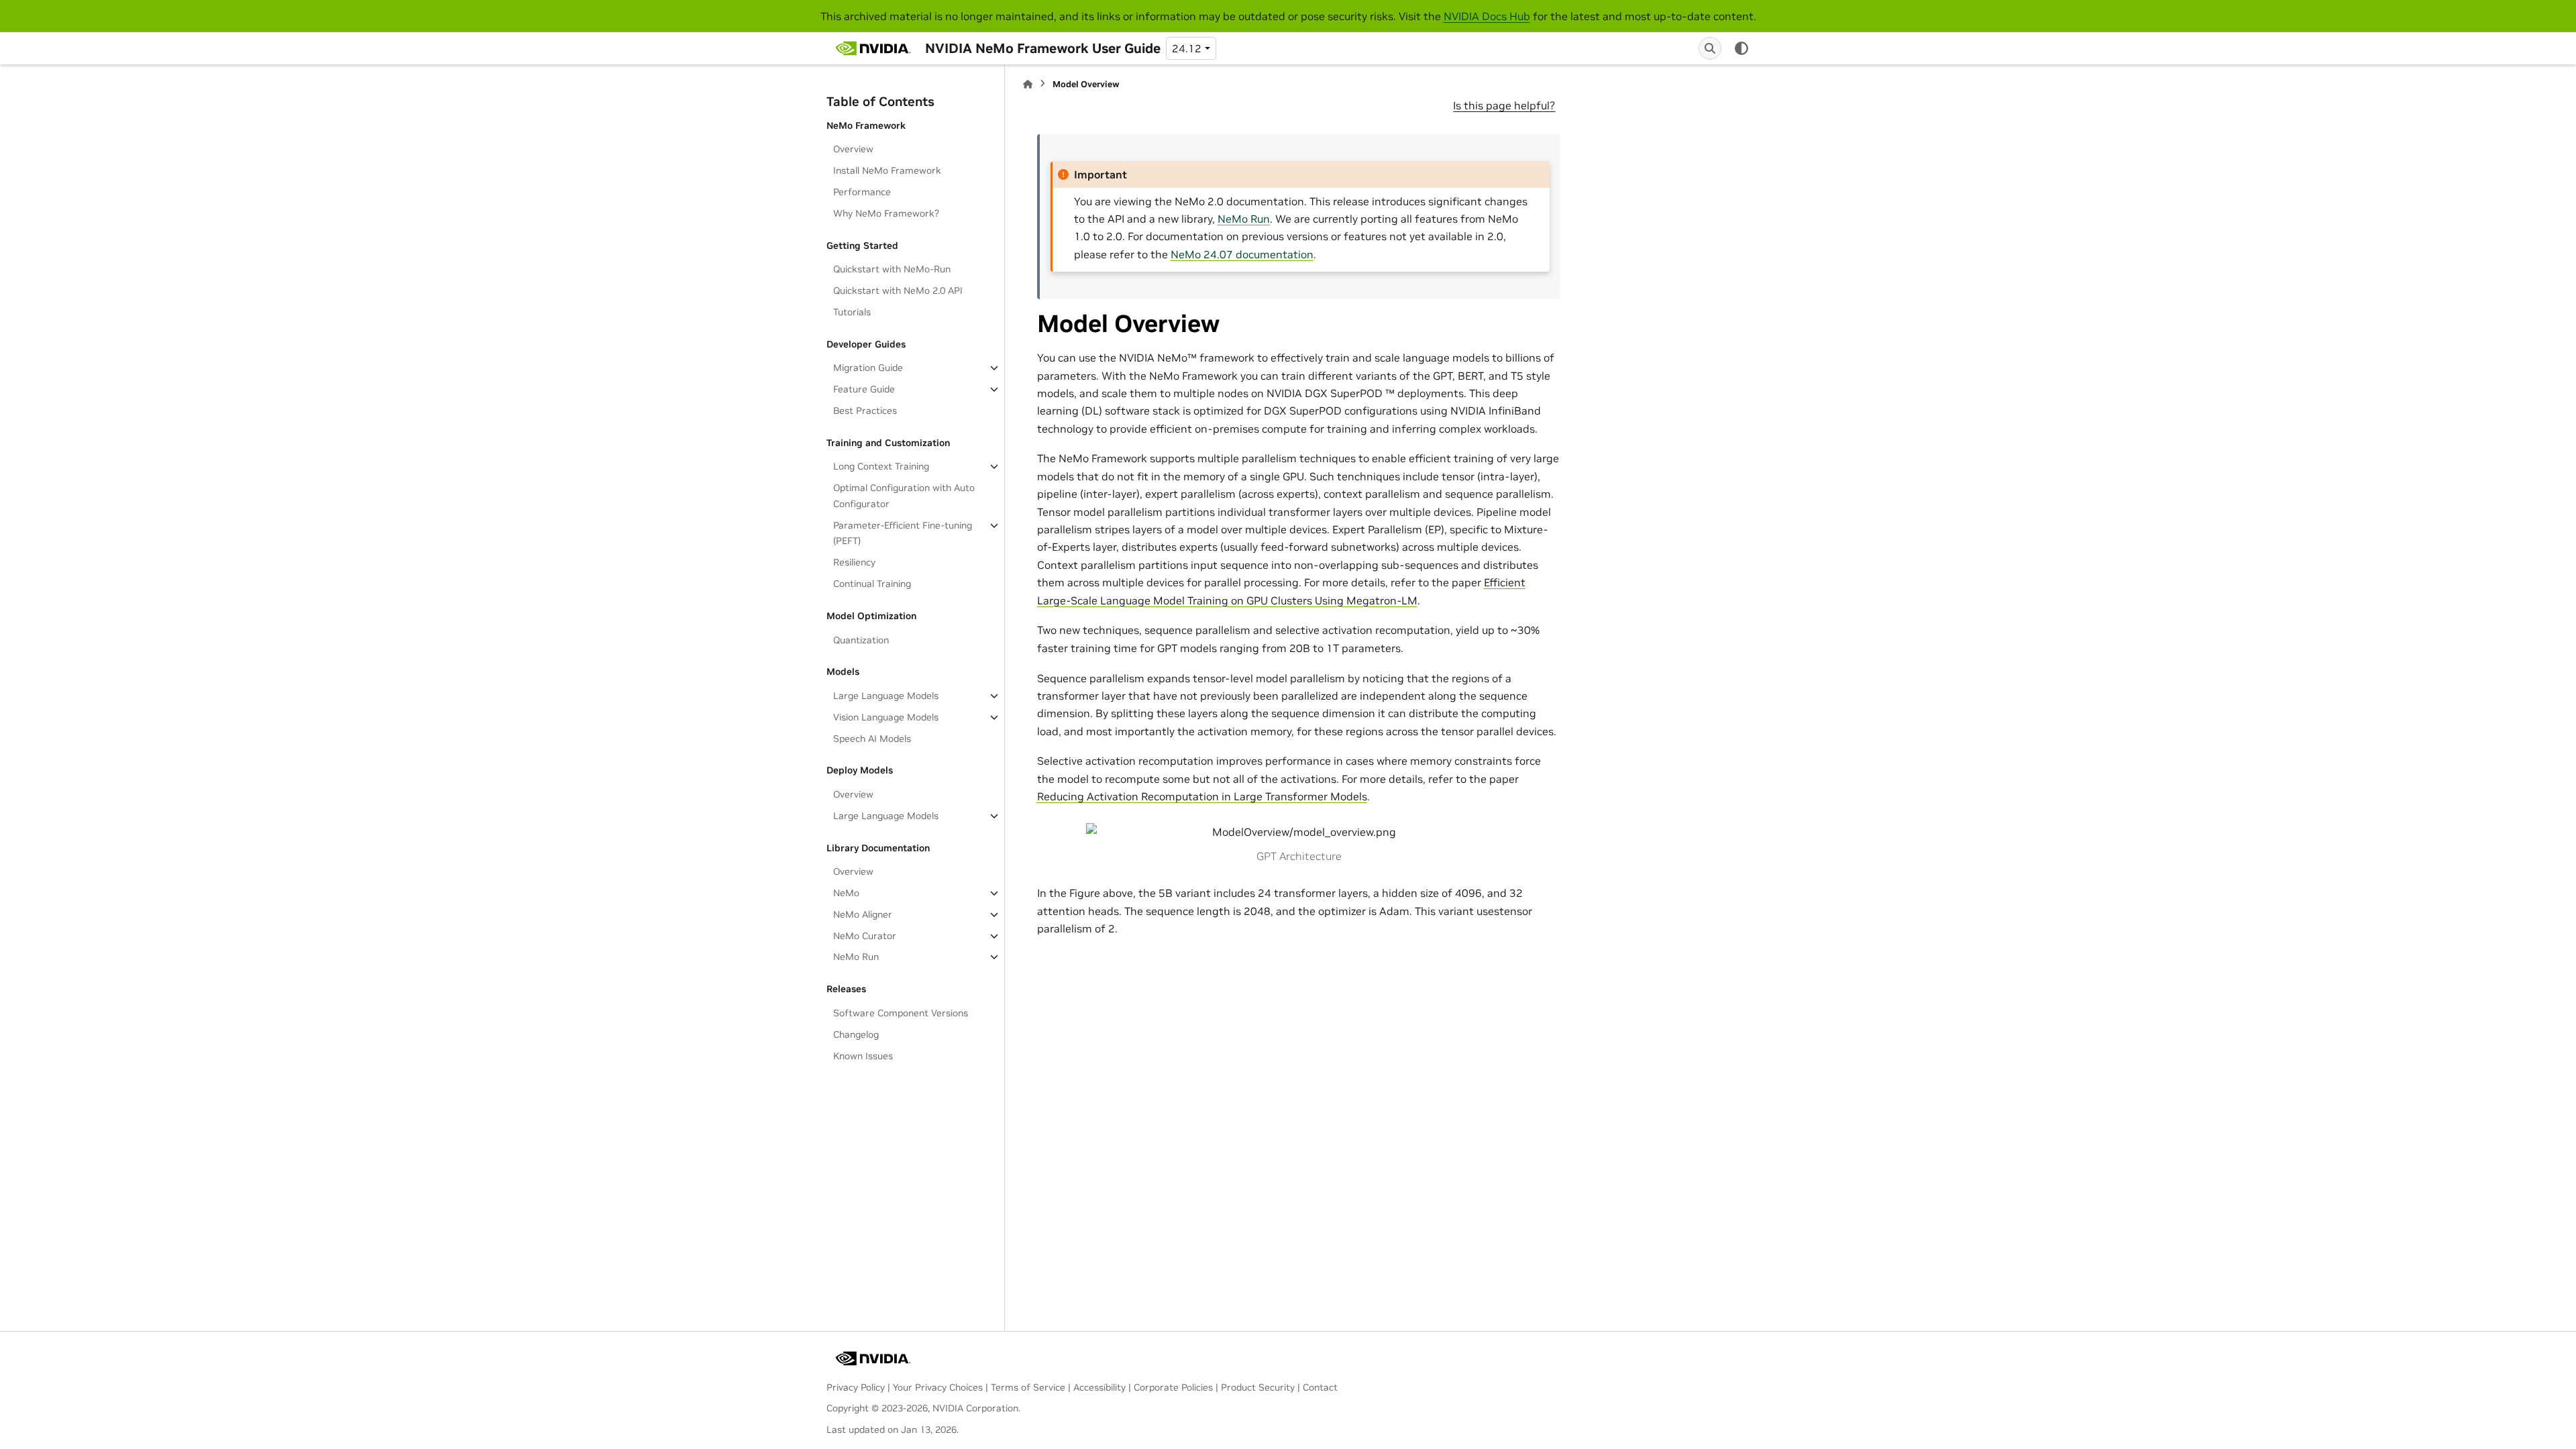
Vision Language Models (886, 717)
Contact (1320, 1387)
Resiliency (854, 562)
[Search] (1710, 48)
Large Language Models (886, 696)
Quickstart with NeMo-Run (892, 269)
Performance (862, 192)
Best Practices (865, 411)
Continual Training (872, 584)
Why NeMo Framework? (886, 213)
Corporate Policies (1173, 1387)
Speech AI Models (872, 739)
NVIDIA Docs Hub (1487, 16)
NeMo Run (856, 957)
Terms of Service (1028, 1387)
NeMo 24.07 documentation (1242, 254)
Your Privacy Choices (938, 1387)
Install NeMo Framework (887, 170)
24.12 (1187, 48)
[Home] (1028, 84)
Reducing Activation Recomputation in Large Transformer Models (1202, 796)
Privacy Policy (856, 1387)
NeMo (846, 893)
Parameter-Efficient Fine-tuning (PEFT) (903, 533)
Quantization (861, 640)
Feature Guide (864, 389)
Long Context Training (881, 466)
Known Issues (863, 1056)
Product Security (1258, 1387)
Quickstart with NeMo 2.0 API (898, 290)
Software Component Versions (901, 1013)
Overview (853, 149)
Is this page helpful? (1504, 105)
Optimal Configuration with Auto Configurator (904, 496)
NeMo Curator (865, 936)
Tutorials (852, 312)
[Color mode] (1741, 48)
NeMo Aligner (863, 914)
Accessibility (1099, 1387)
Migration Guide (868, 368)
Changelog (856, 1034)
